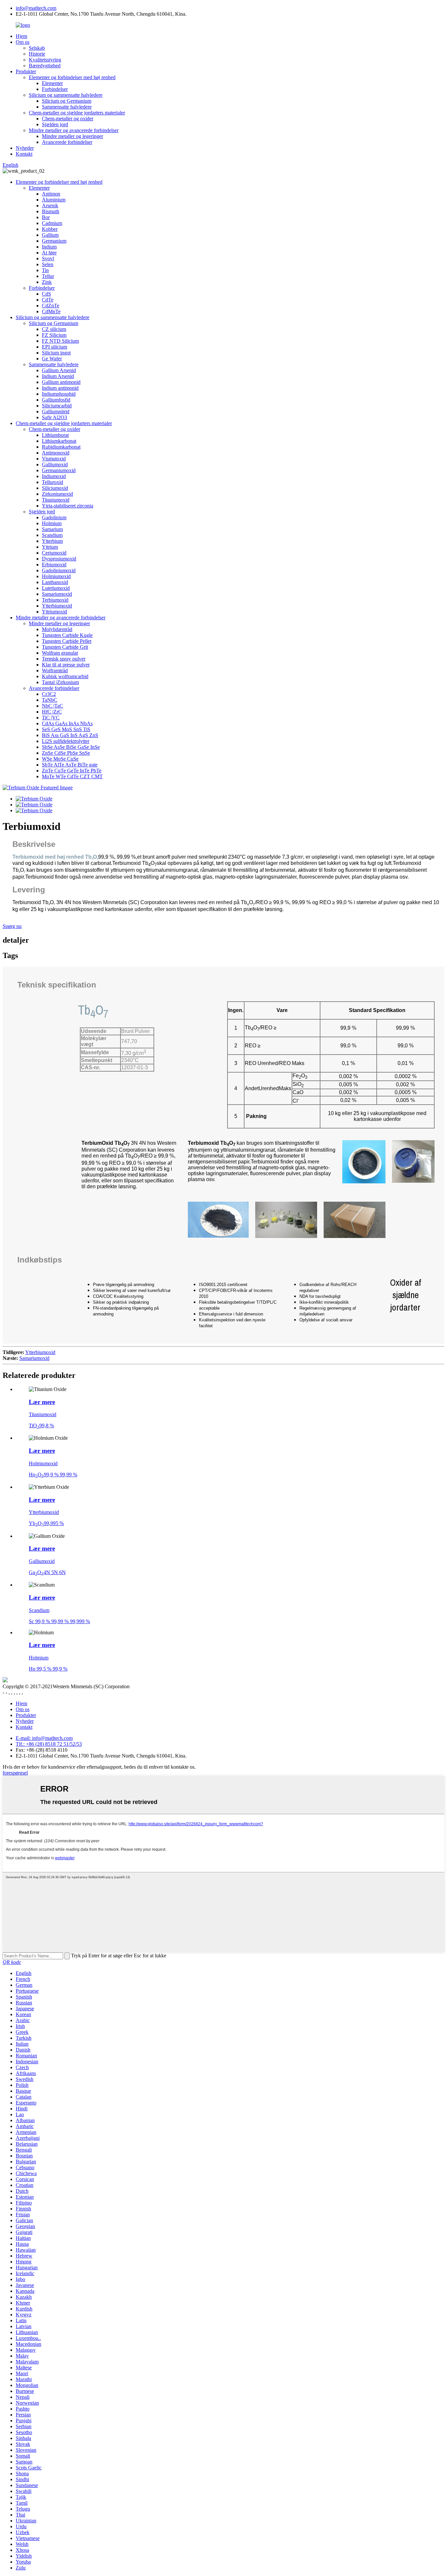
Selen (48, 264)
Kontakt (24, 154)
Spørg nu (12, 926)
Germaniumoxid (59, 470)
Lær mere (42, 1402)
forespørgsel (15, 1773)
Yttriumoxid (54, 612)
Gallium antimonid (61, 382)
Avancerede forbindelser (67, 142)
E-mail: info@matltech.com (44, 1738)
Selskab (37, 48)
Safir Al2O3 (54, 417)
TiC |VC (51, 718)
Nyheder (25, 148)
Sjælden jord (55, 124)
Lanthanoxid (55, 582)
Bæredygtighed (45, 66)
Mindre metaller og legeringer (72, 136)
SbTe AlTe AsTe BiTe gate (70, 765)
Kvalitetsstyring (45, 60)
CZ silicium (54, 329)
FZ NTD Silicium (60, 341)
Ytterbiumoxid (57, 606)
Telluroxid (53, 482)
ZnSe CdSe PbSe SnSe (66, 753)
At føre (49, 253)
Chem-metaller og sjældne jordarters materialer (77, 113)
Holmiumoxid (56, 576)
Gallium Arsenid (59, 370)
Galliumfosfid (56, 400)
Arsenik (50, 206)
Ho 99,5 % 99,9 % (48, 1669)
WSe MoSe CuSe (60, 759)
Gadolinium (54, 517)
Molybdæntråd (57, 629)
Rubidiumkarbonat (61, 447)
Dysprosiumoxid (59, 559)
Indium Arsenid (58, 376)
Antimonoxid (56, 453)
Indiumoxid (54, 476)
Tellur (48, 276)
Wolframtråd (55, 670)
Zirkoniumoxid (57, 494)
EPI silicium (54, 347)
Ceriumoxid (54, 553)
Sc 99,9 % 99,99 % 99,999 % (59, 1621)
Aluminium (54, 200)
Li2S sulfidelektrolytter (66, 741)
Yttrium (50, 547)
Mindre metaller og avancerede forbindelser (74, 130)
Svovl (48, 258)
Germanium (54, 241)
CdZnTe (51, 306)
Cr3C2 (49, 694)
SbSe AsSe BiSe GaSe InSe (71, 747)
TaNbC (50, 700)
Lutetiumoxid (56, 588)
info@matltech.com (36, 8)
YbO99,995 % (46, 1523)
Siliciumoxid (55, 488)
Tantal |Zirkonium (60, 682)
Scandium (52, 535)
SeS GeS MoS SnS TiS (66, 729)
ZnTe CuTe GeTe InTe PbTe (72, 771)
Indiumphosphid (59, 394)
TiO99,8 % (41, 1425)
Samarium (52, 529)
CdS (46, 294)
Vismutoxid (54, 459)
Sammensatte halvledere (67, 107)
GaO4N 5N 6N (47, 1572)
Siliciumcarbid (57, 406)
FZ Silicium (54, 335)
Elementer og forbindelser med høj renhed (72, 77)
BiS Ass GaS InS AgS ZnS (70, 735)
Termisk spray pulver (64, 659)
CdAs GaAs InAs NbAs (67, 723)
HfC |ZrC (52, 712)
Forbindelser (55, 89)
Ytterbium (52, 541)
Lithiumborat (55, 435)
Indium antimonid (60, 388)
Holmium (52, 523)
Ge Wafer (52, 359)
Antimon (51, 194)
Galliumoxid (55, 464)
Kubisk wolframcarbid (65, 676)
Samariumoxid (57, 594)
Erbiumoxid (54, 565)
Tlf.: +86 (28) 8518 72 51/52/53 (49, 1744)
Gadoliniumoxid (59, 570)
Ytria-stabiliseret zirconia (68, 506)
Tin (45, 270)
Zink (47, 282)
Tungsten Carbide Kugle (67, 635)
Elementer (52, 83)
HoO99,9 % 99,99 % (53, 1475)
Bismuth (51, 211)
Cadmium (52, 223)
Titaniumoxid (56, 500)
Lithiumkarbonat (59, 441)
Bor (46, 217)
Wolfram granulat (60, 653)
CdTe (48, 300)
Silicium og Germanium (67, 101)
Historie (37, 54)
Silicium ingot (56, 353)
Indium (49, 247)
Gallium (50, 235)
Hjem (21, 36)
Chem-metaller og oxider (68, 119)
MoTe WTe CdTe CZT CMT (72, 776)
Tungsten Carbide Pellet (67, 641)
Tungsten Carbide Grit (65, 647)
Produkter (26, 71)
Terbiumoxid (55, 600)
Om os (23, 42)
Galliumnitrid (56, 412)
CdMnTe (51, 311)
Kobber (50, 229)
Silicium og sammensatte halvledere (66, 95)
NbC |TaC (53, 706)
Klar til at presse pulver (66, 665)
